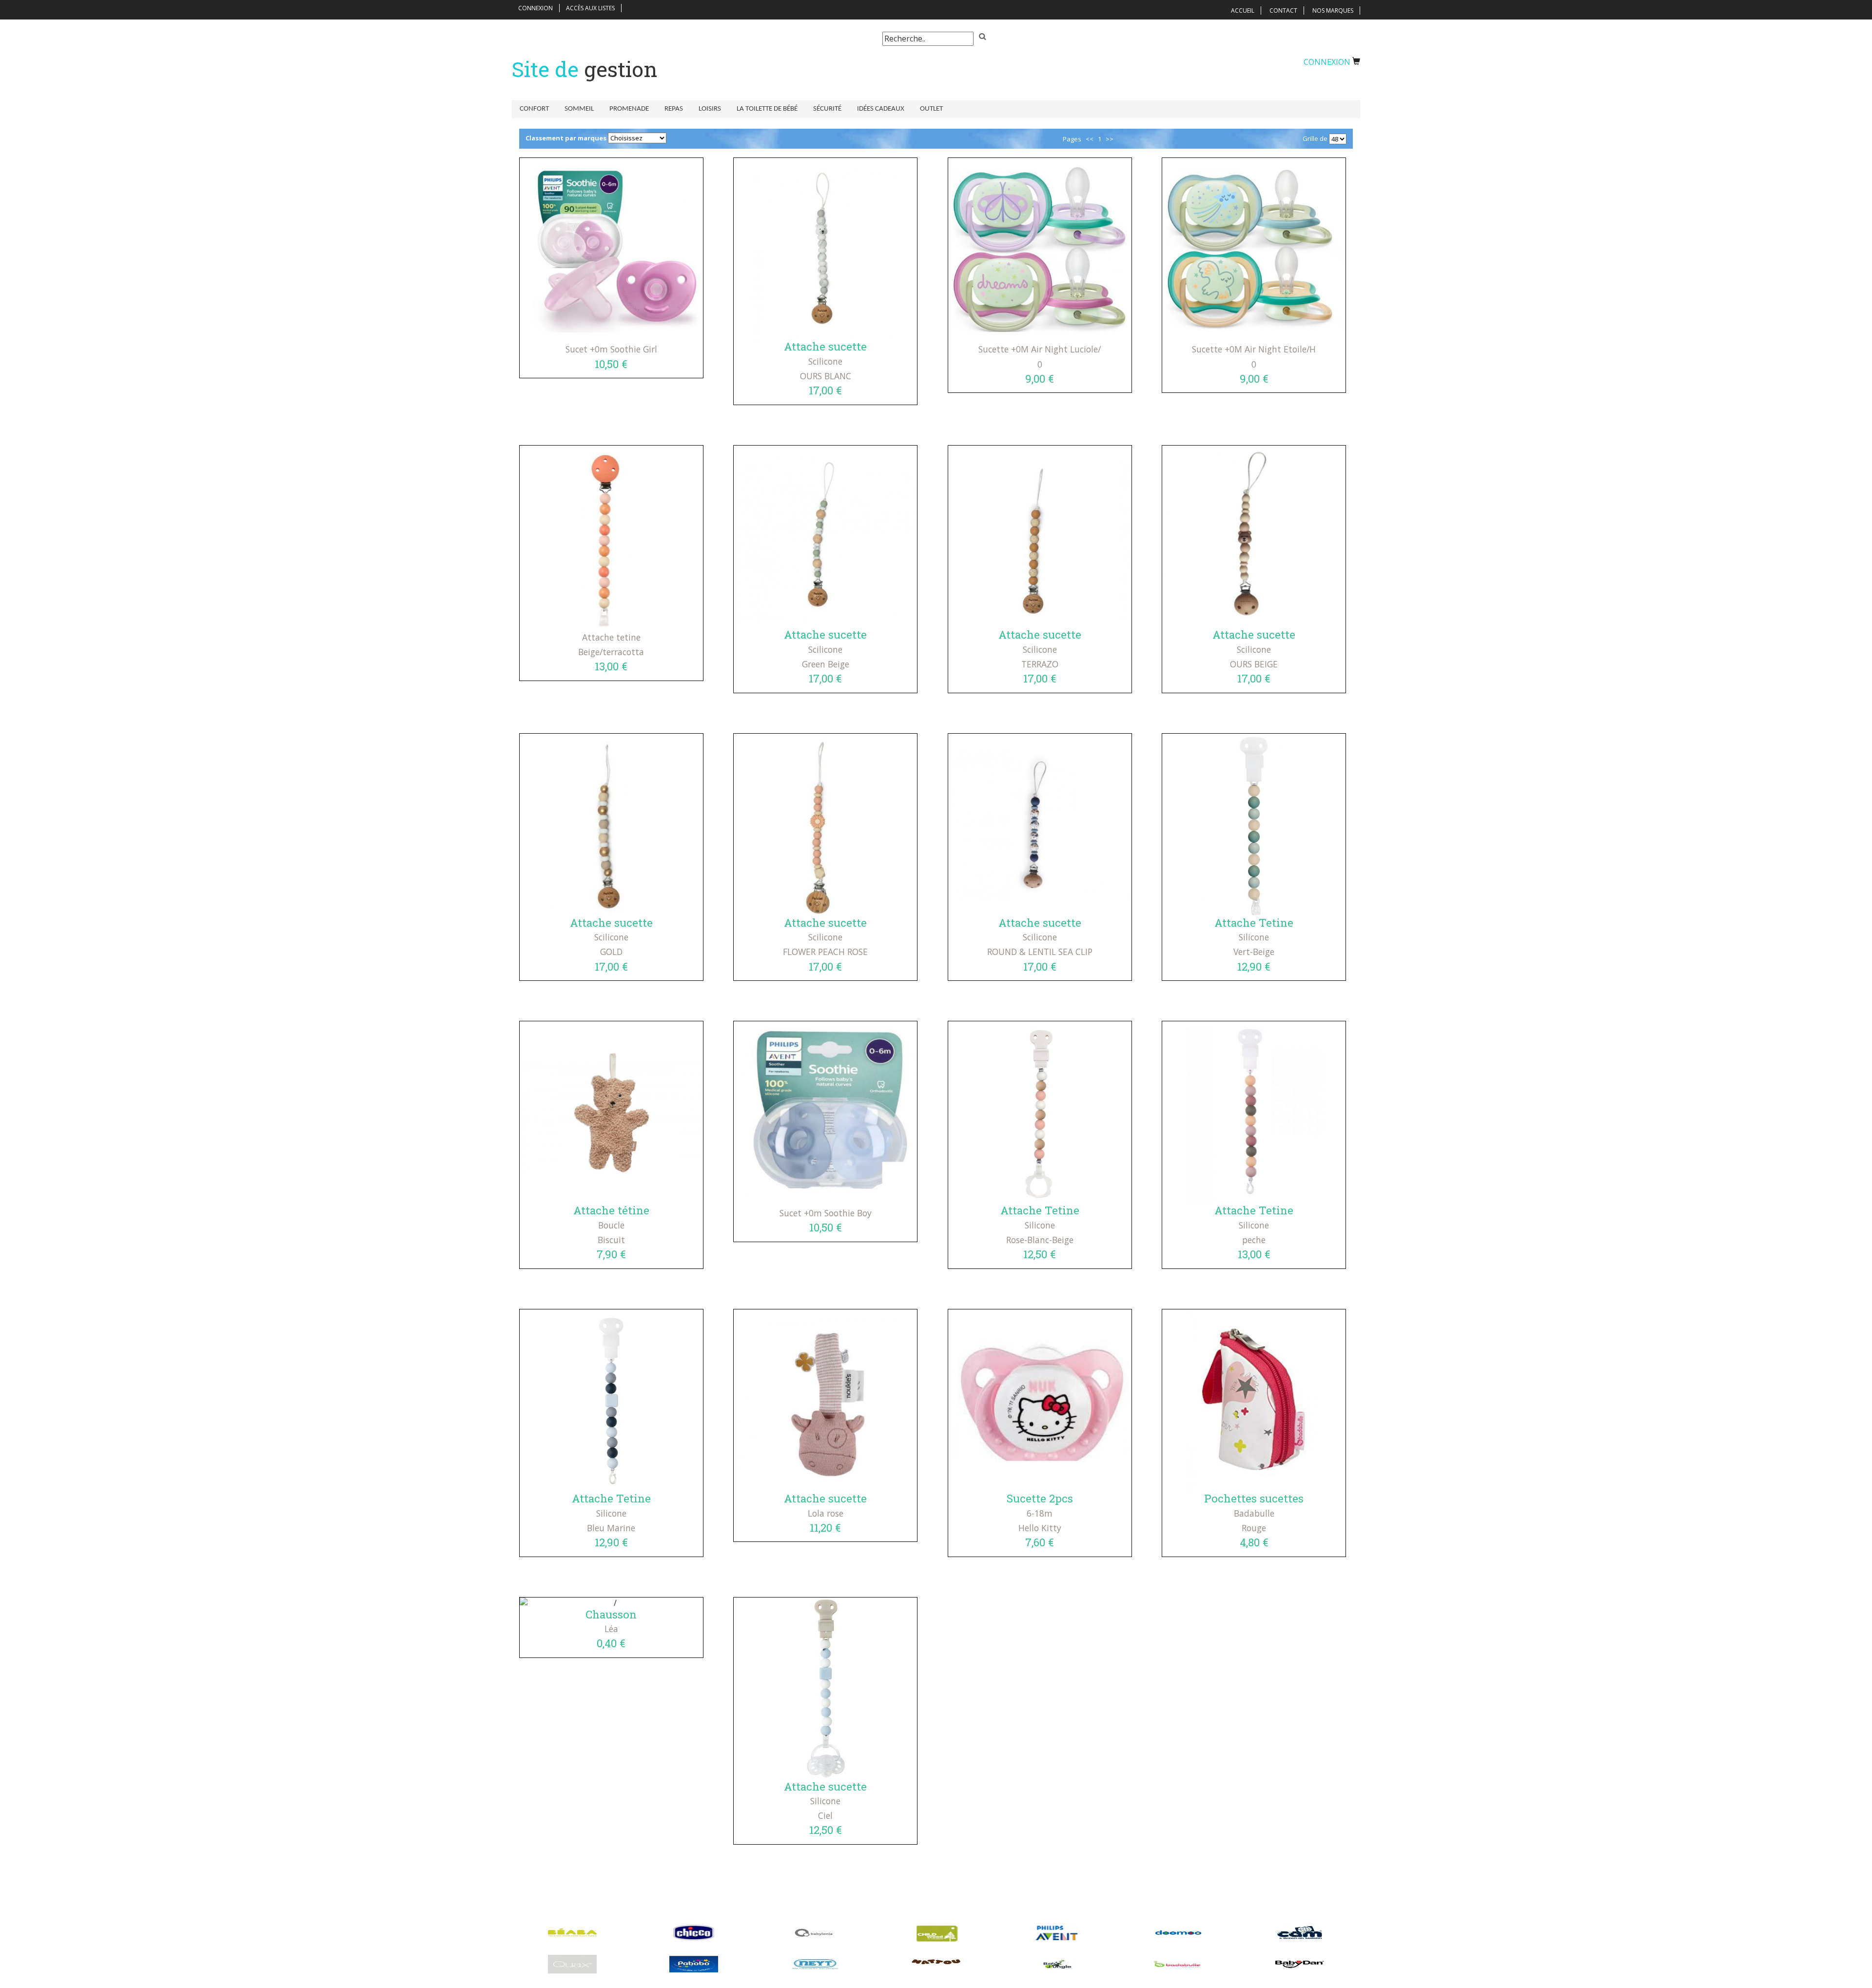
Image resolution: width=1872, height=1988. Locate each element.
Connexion (536, 8)
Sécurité (827, 109)
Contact (1283, 10)
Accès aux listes (590, 8)
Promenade (629, 109)
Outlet (931, 109)
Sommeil (579, 109)
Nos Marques (1333, 10)
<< (1090, 139)
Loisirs (710, 109)
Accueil (1243, 10)
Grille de (1315, 138)
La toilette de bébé (767, 109)
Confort (534, 109)
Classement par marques (566, 138)
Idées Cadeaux (881, 109)
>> (1110, 139)
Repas (674, 109)
